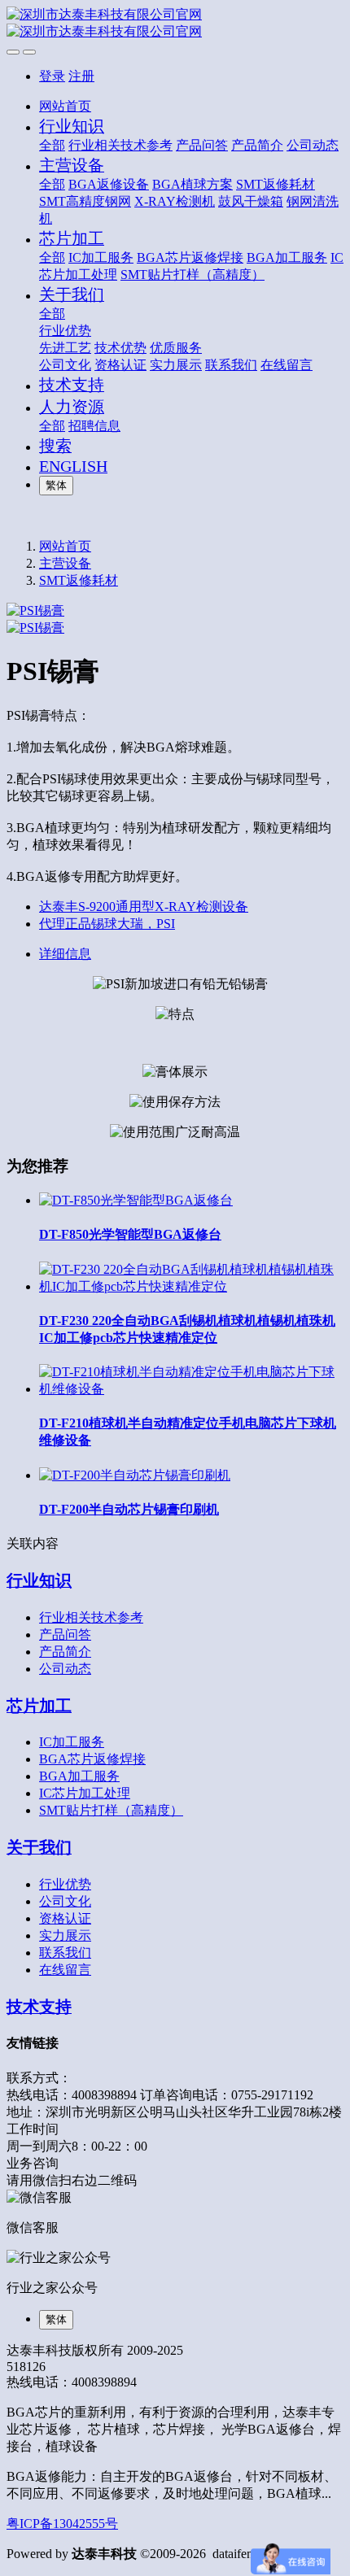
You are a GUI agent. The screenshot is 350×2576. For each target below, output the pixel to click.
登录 (52, 76)
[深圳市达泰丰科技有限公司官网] (175, 24)
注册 (81, 76)
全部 (52, 145)
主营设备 (65, 563)
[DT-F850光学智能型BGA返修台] (136, 1200)
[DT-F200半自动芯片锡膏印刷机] (135, 1475)
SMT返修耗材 (79, 580)
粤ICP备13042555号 (62, 2524)
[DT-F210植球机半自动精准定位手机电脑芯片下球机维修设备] (191, 1389)
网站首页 (65, 106)
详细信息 (65, 954)
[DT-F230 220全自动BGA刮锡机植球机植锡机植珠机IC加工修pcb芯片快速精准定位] (191, 1286)
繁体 (56, 485)
